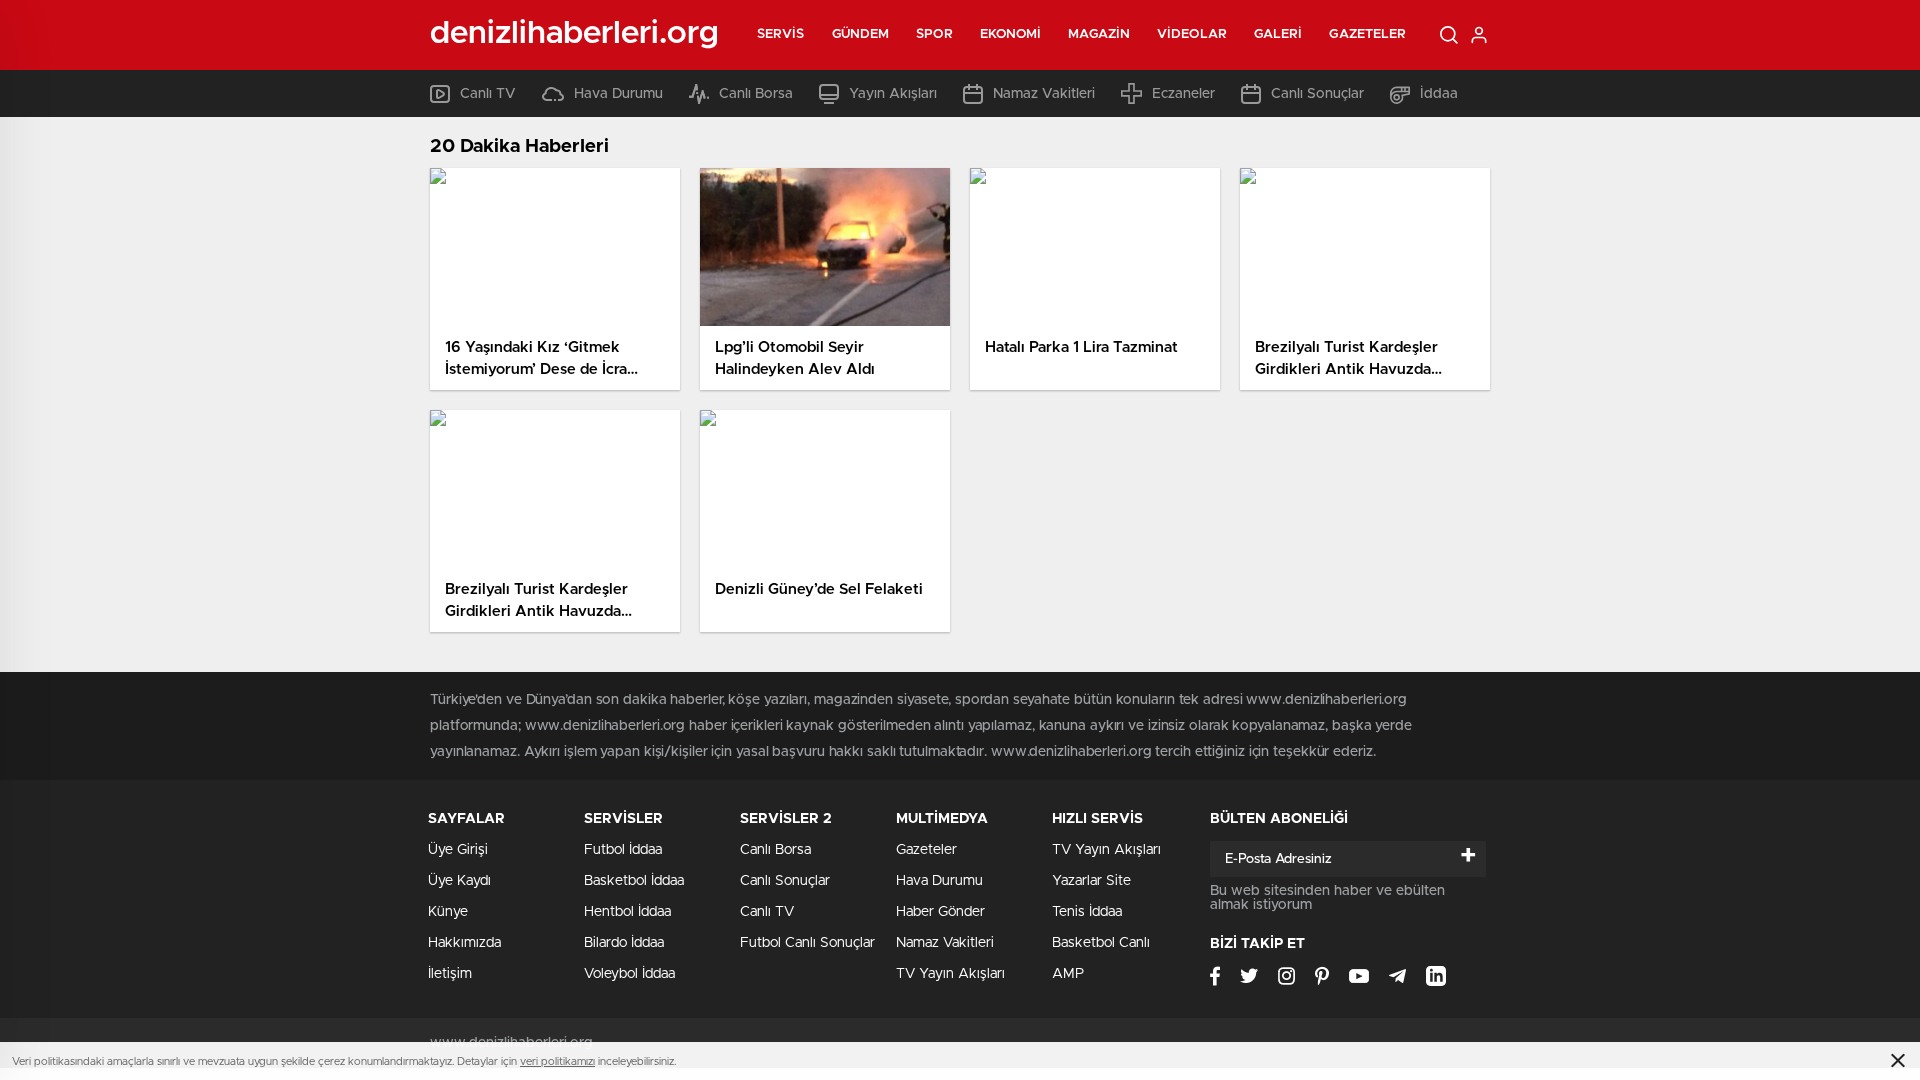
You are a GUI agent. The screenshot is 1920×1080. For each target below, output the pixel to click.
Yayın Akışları (893, 94)
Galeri (1278, 34)
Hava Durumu (618, 94)
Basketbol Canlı (1101, 943)
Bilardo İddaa (624, 943)
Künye (448, 912)
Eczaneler (1183, 94)
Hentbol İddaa (627, 912)
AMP (1068, 974)
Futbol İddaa (623, 850)
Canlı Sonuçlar (1317, 94)
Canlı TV (488, 94)
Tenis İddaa (1087, 912)
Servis (781, 34)
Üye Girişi (458, 850)
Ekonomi (1011, 34)
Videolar (1192, 34)
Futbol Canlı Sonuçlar (807, 943)
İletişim (450, 974)
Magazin (1099, 34)
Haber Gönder (940, 912)
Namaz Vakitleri (1044, 94)
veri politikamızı (557, 1061)
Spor (934, 34)
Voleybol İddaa (629, 974)
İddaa (1439, 94)
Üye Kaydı (459, 881)
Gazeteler (1367, 34)
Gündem (861, 34)
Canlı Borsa (756, 94)
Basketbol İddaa (634, 881)
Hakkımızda (464, 943)
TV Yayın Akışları (950, 974)
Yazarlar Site (1091, 881)
